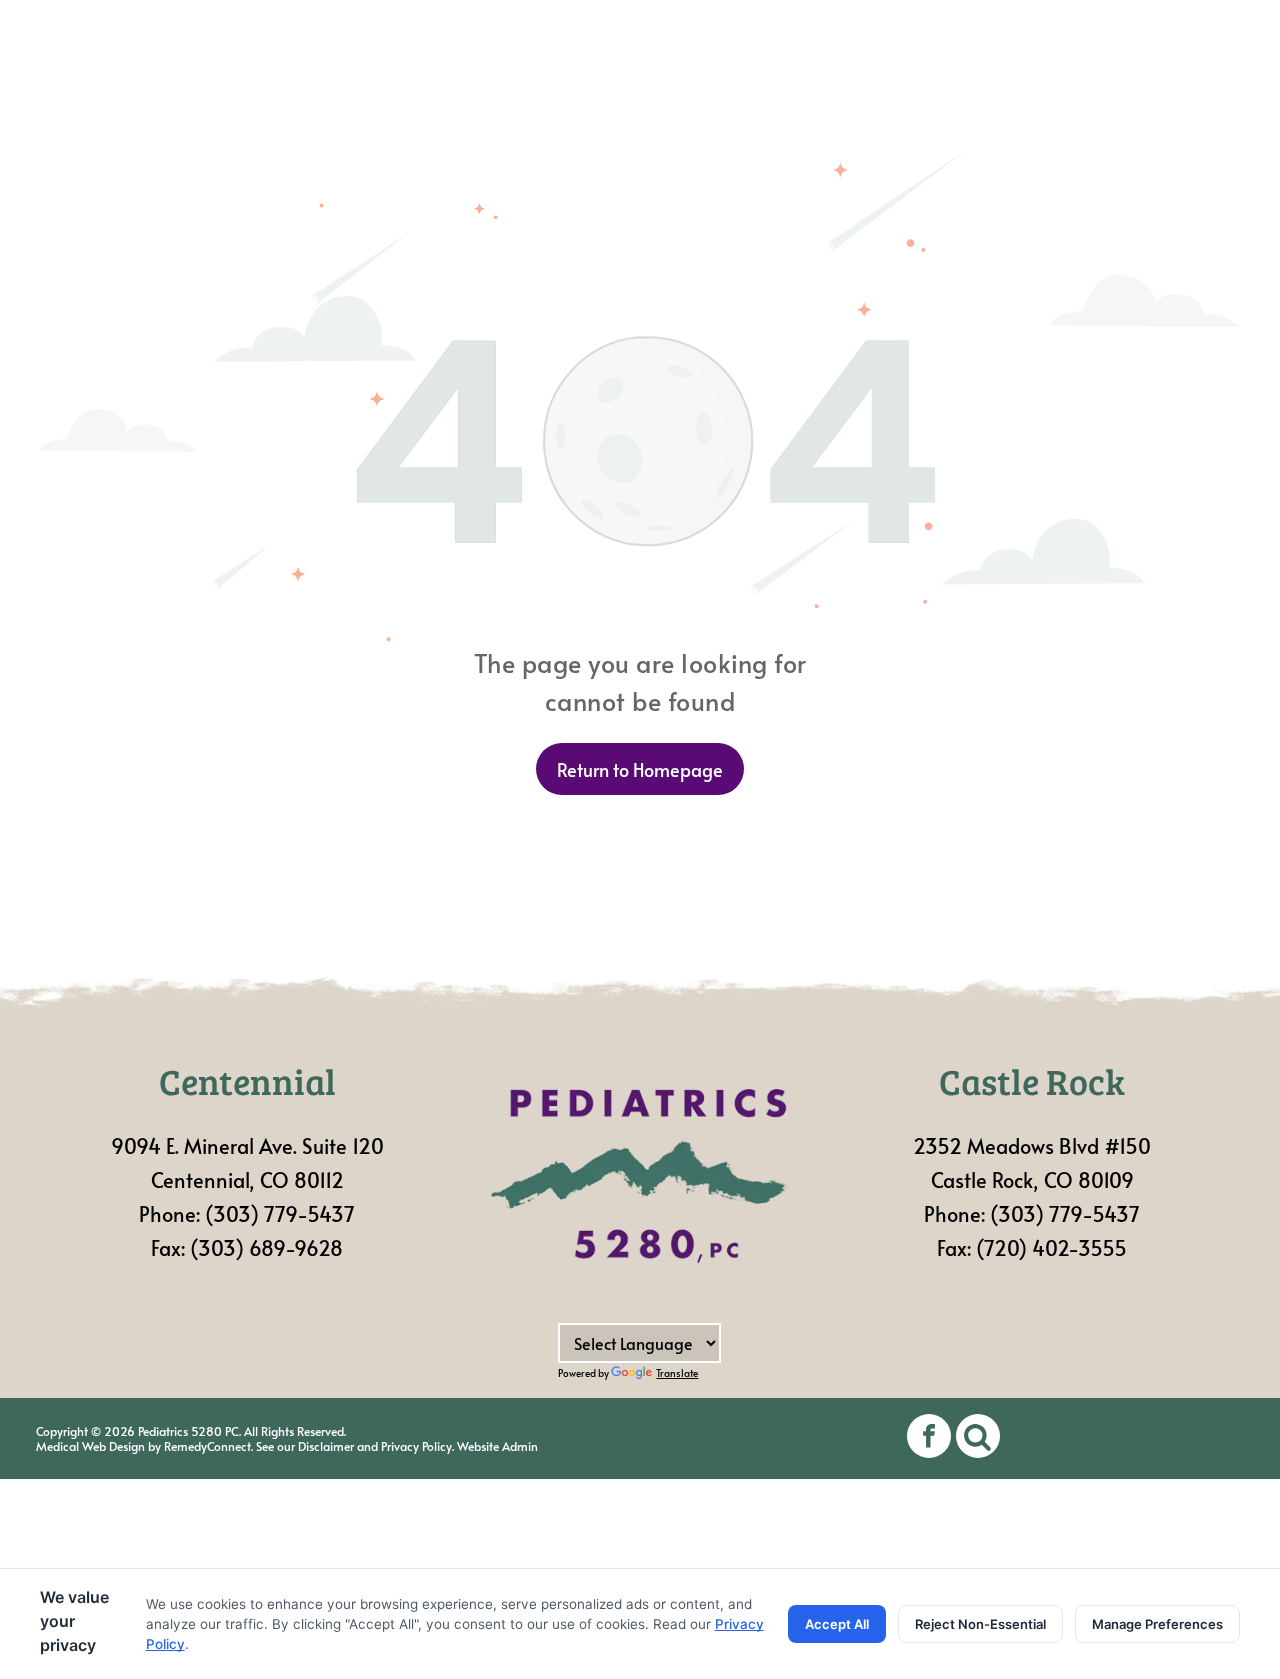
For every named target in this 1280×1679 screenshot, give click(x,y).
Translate (677, 1373)
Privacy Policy (416, 1446)
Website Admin (497, 1446)
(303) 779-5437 (280, 1214)
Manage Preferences (1157, 1624)
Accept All (837, 1624)
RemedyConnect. (208, 1446)
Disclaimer (326, 1446)
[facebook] (929, 1438)
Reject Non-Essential (980, 1624)
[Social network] (978, 1438)
